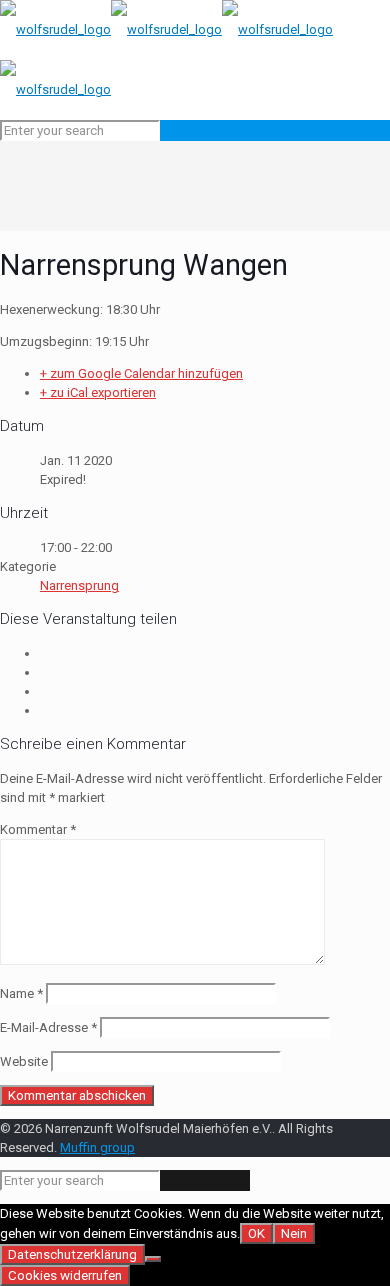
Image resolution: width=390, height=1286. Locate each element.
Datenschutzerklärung (72, 1254)
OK (256, 1233)
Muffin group (97, 1147)
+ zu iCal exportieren (98, 392)
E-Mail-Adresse (48, 1027)
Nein (294, 1233)
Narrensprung (79, 585)
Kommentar (38, 829)
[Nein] (153, 1259)
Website (24, 1061)
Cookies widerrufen (65, 1275)
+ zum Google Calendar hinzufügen (141, 373)
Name (21, 993)
